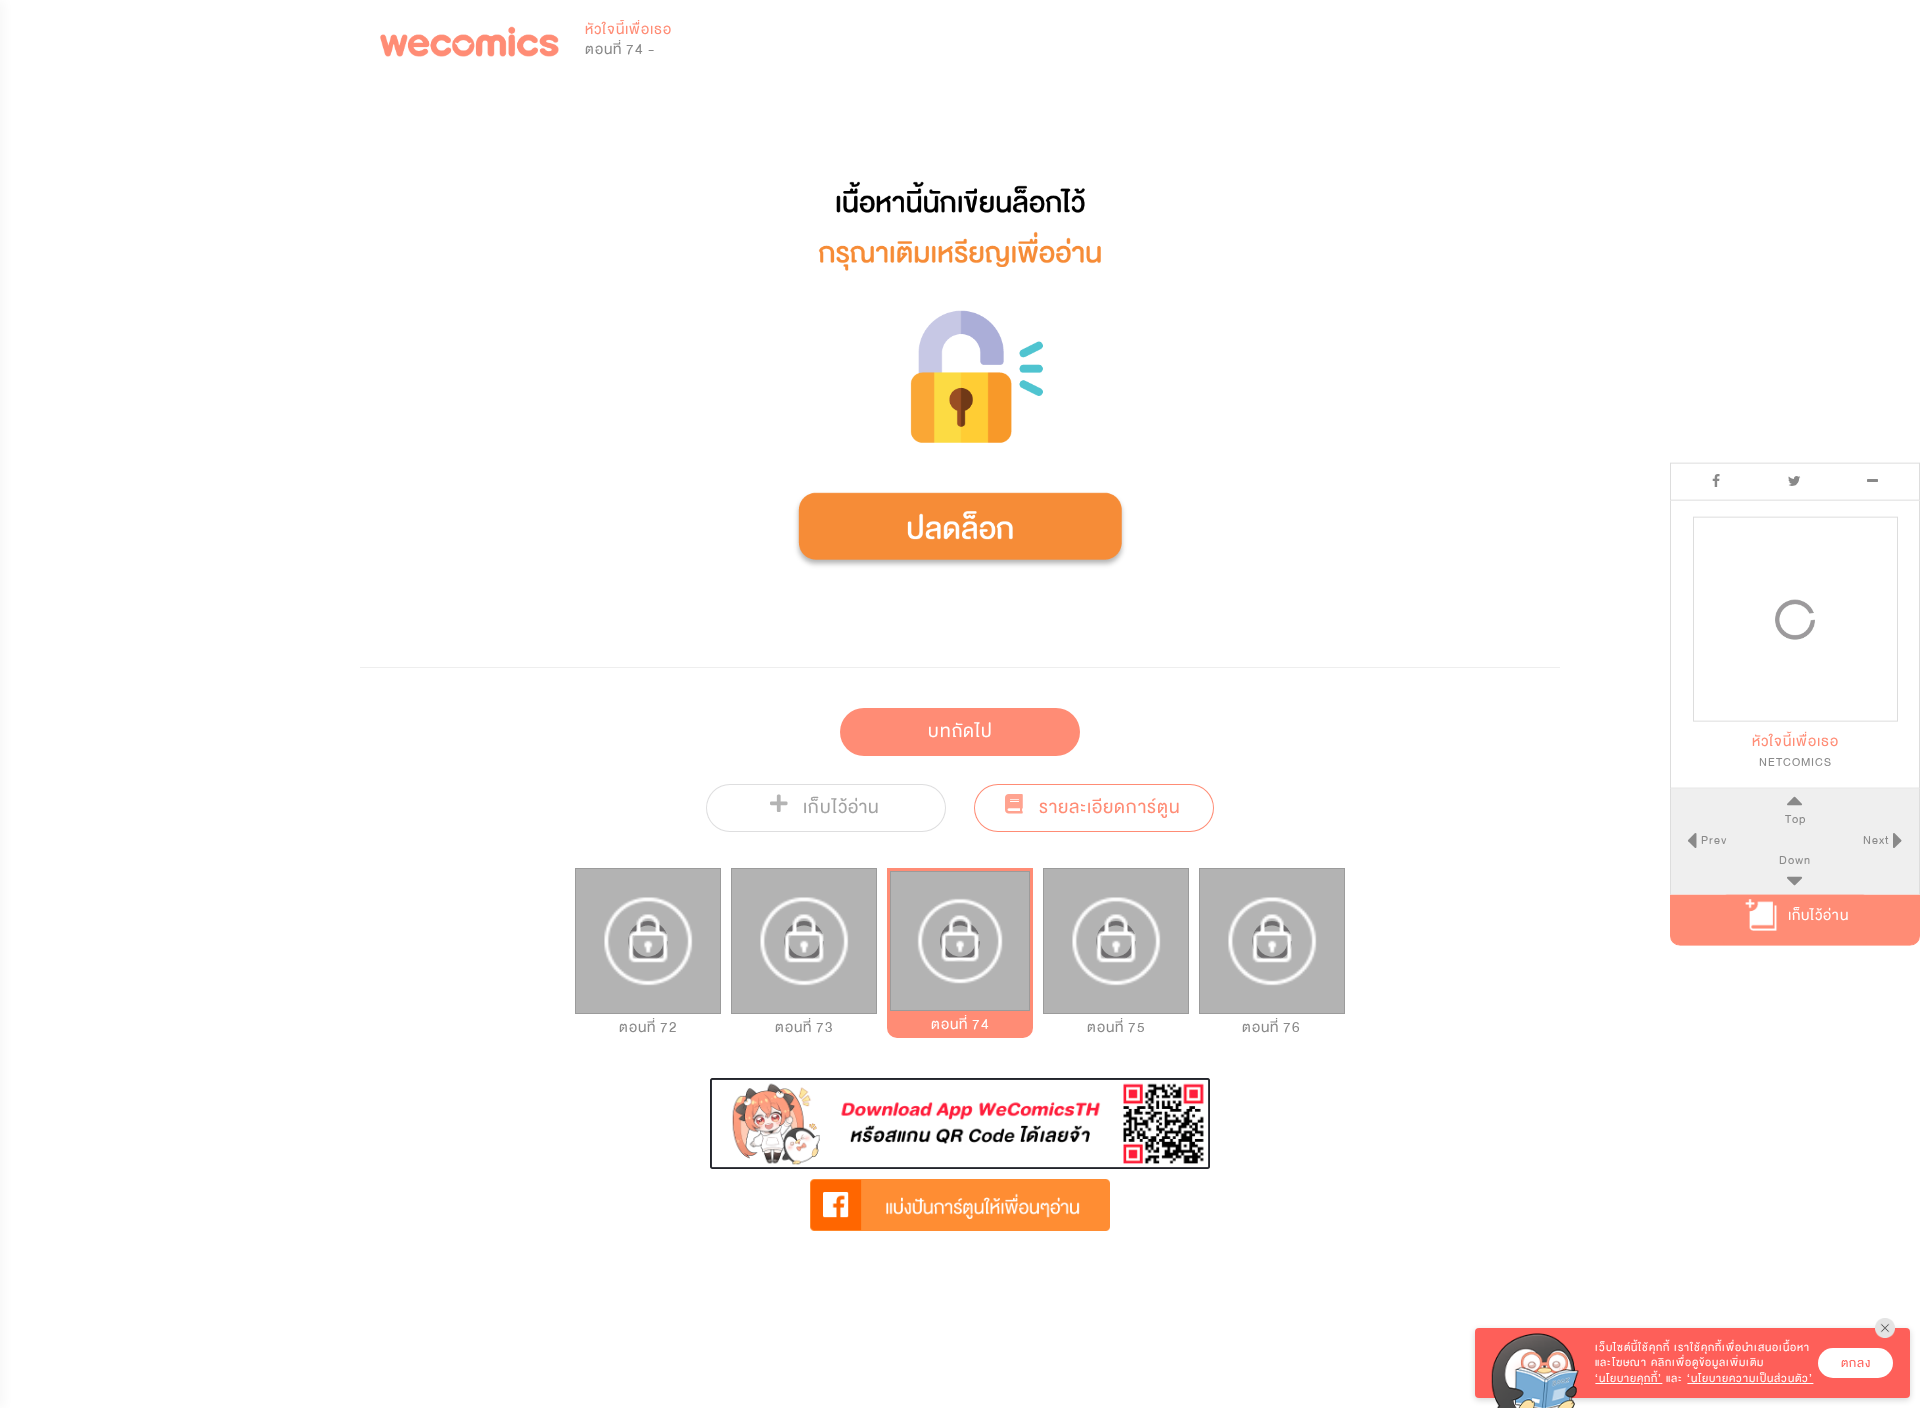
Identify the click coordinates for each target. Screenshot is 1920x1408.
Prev (1712, 839)
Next (1878, 839)
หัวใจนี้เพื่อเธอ (628, 29)
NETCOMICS (1795, 762)
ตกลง (1856, 1363)
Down (1795, 859)
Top (1795, 819)
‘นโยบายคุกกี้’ (1628, 1378)
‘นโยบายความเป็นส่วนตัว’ (1750, 1378)
